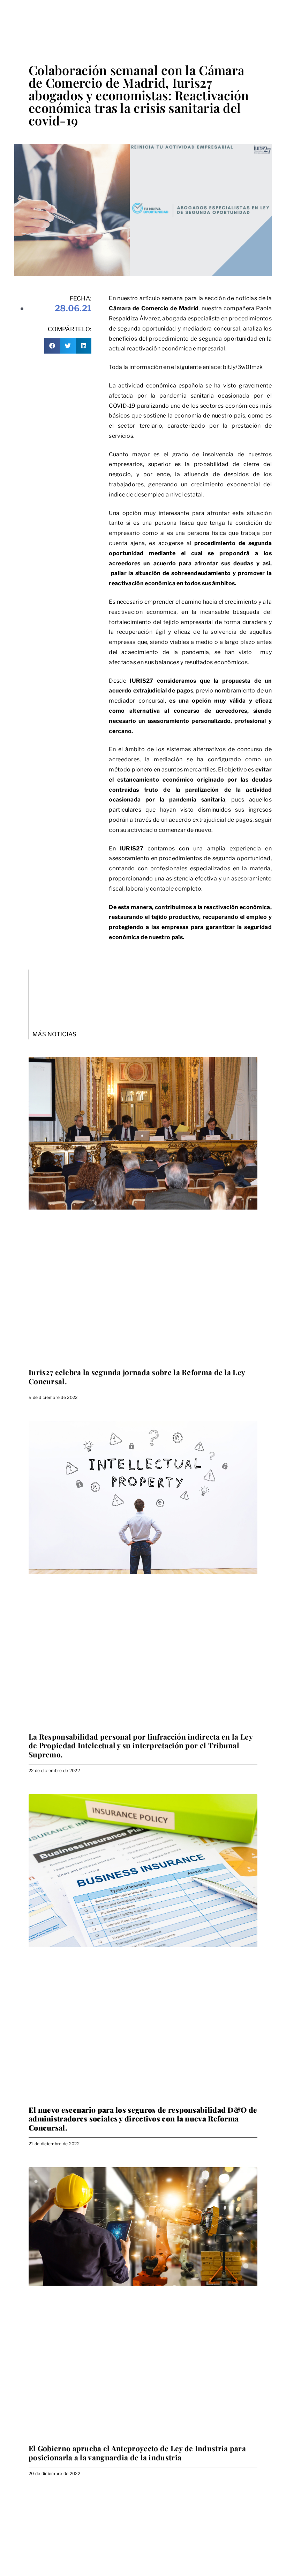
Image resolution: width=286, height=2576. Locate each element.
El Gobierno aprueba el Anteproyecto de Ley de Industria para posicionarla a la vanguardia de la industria (137, 2452)
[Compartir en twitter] (68, 346)
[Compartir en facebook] (52, 346)
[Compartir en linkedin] (84, 346)
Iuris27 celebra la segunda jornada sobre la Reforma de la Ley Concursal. (137, 1376)
